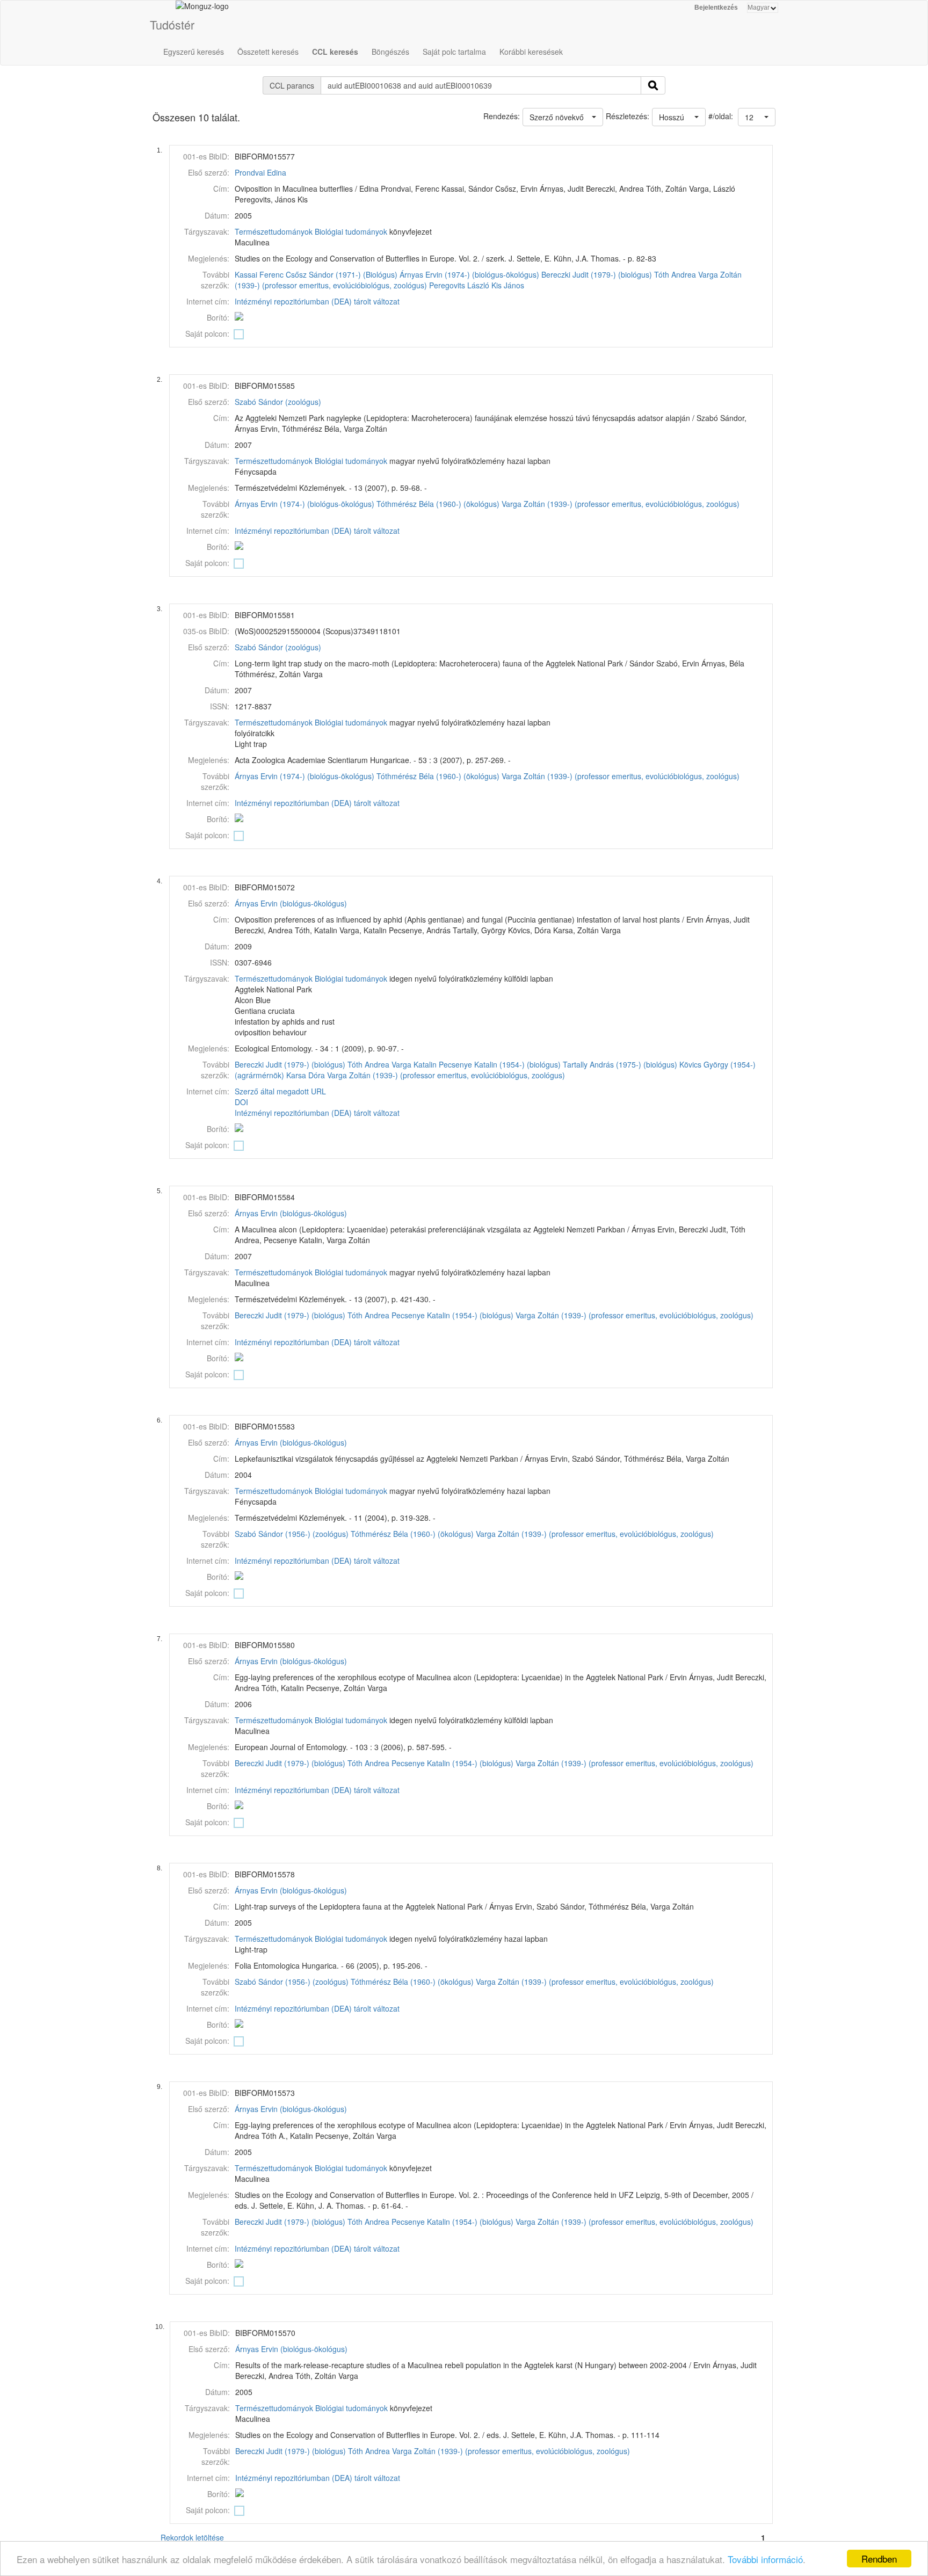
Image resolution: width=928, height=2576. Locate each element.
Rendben (879, 2559)
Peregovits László (459, 285)
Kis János (508, 285)
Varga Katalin (414, 1064)
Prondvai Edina (260, 172)
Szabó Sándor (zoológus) (278, 402)
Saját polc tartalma (454, 52)
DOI (241, 1102)
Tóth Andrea (675, 274)
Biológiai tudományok (351, 231)
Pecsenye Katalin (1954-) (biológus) (500, 1064)
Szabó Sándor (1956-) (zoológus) (292, 1534)
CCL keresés (335, 52)
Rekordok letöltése (192, 2537)
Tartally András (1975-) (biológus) (620, 1064)
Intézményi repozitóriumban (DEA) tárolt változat (317, 301)
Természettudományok (274, 231)
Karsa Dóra (306, 1075)
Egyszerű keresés (194, 52)
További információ (765, 2559)
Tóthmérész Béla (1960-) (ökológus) (438, 504)
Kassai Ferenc (259, 274)
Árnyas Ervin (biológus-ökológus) (291, 903)
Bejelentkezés (716, 8)
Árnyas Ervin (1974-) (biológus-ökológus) (469, 274)
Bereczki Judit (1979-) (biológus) (597, 274)
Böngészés (390, 52)
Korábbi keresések (531, 52)
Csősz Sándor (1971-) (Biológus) (342, 274)
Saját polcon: (207, 333)
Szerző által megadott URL (280, 1091)
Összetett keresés (268, 52)
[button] (757, 117)
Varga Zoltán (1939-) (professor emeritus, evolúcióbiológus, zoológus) (621, 504)
